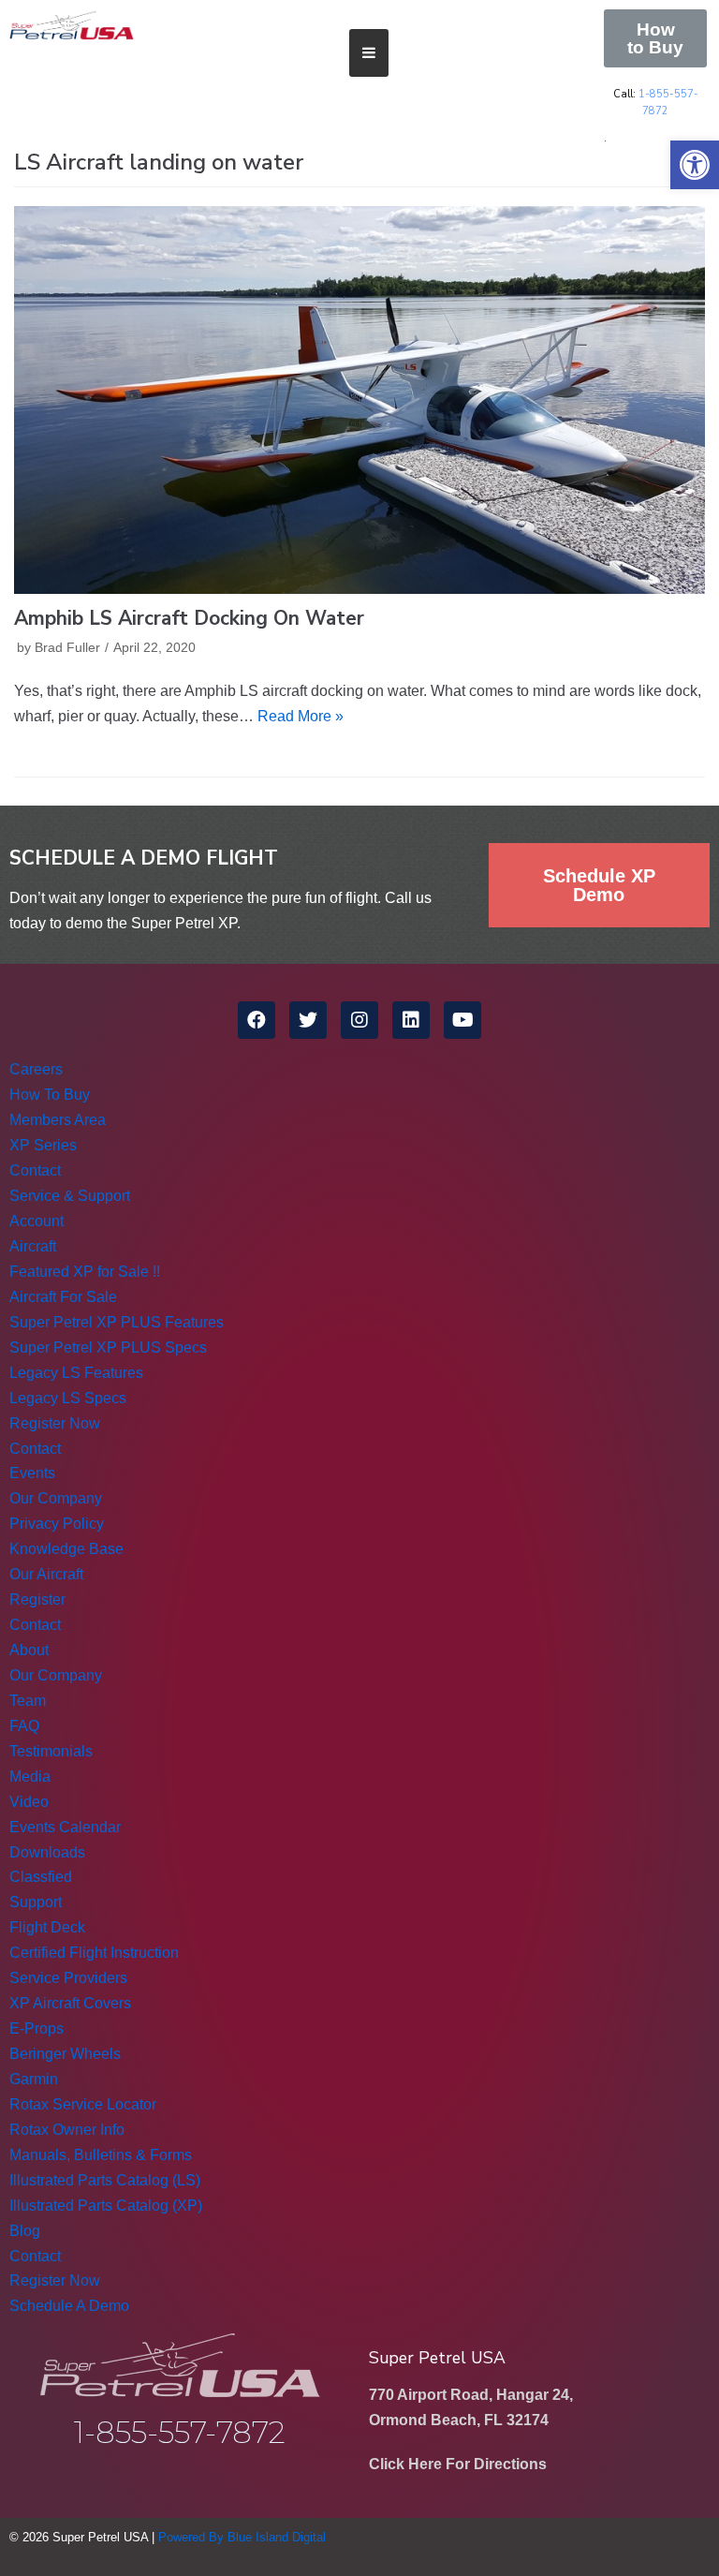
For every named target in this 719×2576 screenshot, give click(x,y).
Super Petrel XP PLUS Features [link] (117, 1322)
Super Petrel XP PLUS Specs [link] (108, 1347)
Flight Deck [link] (47, 1927)
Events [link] (32, 1473)
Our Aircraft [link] (46, 1574)
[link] (695, 165)
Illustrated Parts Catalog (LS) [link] (105, 2180)
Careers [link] (36, 1069)
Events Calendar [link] (65, 1827)
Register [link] (37, 1599)
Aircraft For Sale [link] (63, 1297)
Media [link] (30, 1777)
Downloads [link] (47, 1852)
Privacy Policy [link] (57, 1524)
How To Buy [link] (50, 1095)
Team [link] (28, 1701)
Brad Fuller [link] (67, 648)
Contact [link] (35, 1170)
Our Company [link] (56, 1498)
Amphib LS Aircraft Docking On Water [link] (189, 618)
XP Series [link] (43, 1145)
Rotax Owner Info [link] (67, 2130)
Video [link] (29, 1802)
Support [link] (36, 1902)
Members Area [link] (58, 1120)
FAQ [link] (24, 1726)
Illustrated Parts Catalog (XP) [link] (106, 2206)
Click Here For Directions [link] (458, 2464)
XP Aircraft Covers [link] (70, 2003)
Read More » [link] (301, 716)
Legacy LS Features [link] (76, 1373)
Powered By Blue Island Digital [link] (242, 2537)
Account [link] (37, 1221)
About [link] (29, 1650)
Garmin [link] (34, 2079)
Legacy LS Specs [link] (68, 1398)
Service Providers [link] (68, 1978)
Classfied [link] (41, 1877)
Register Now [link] (55, 1423)
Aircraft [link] (33, 1246)
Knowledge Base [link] (66, 1549)
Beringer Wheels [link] (65, 2054)
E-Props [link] (37, 2028)
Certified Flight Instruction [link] (94, 1953)
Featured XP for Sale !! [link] (85, 1272)
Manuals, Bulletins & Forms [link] (101, 2155)
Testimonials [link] (51, 1751)
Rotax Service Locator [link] (83, 2104)
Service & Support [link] (70, 1196)
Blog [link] (25, 2231)
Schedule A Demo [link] (69, 2306)
